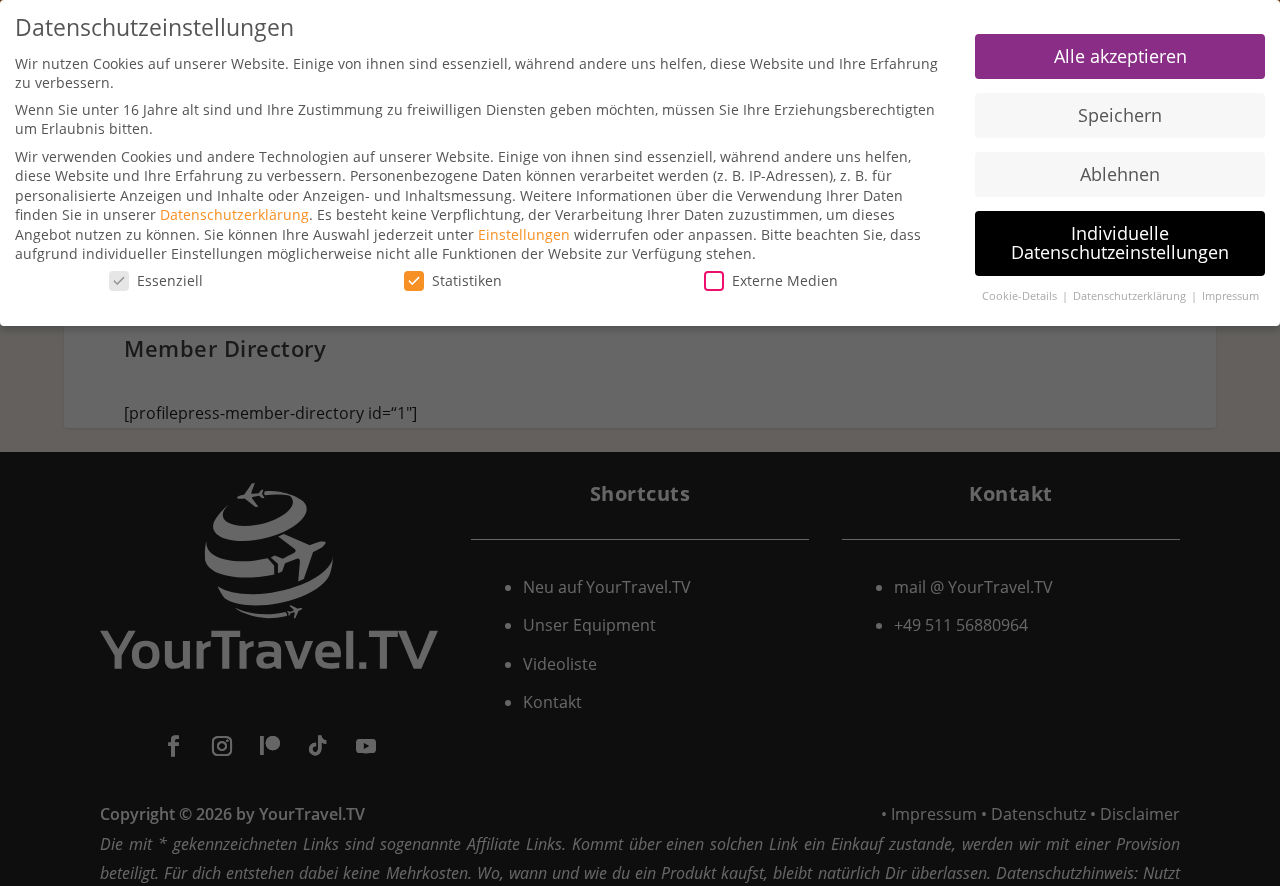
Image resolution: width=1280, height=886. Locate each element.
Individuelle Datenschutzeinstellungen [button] (1120, 243)
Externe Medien (785, 280)
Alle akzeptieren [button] (1120, 56)
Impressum (1230, 296)
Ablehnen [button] (1120, 174)
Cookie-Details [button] (1021, 296)
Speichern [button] (1120, 115)
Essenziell (170, 280)
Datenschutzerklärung (234, 214)
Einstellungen (524, 234)
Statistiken (467, 280)
